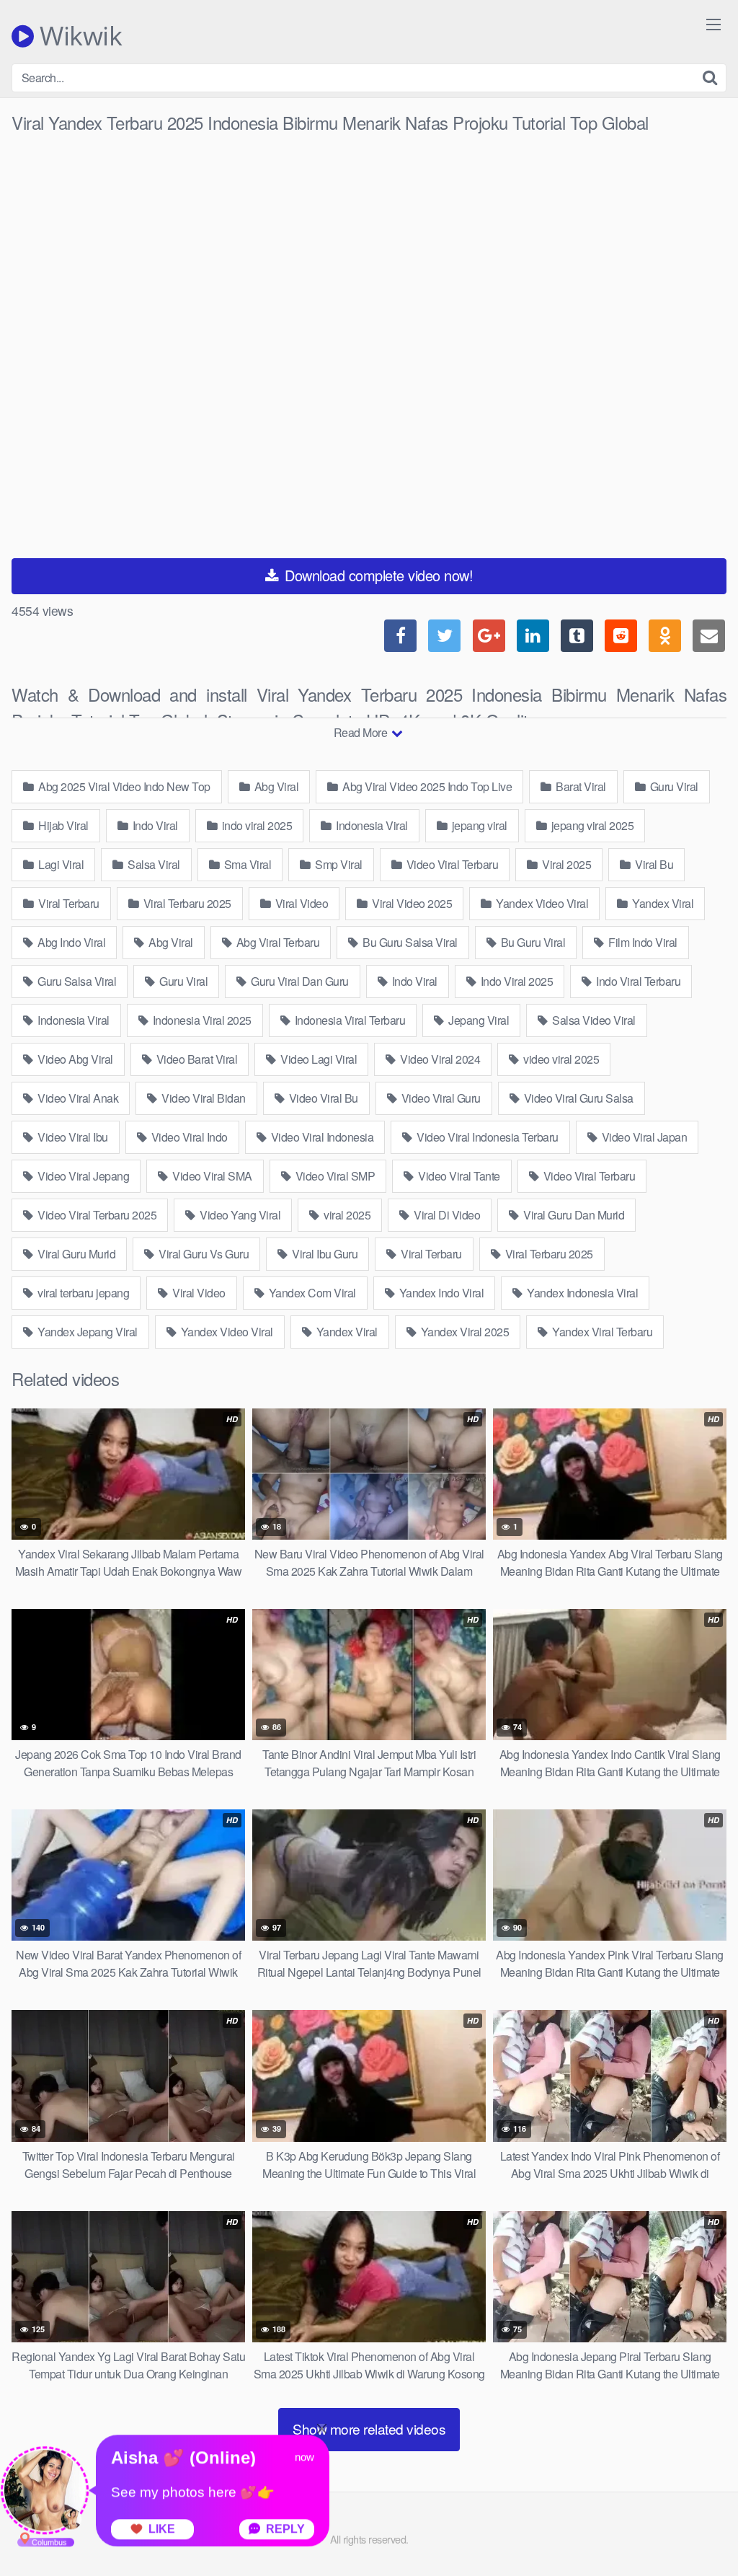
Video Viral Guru (440, 1098)
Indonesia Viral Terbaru (348, 1020)
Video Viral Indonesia (321, 1137)
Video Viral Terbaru (451, 864)
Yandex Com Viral (311, 1293)
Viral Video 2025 (411, 903)
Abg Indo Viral (71, 942)
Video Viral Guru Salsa (577, 1098)
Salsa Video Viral (593, 1020)
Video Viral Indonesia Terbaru (486, 1137)
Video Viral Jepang (83, 1176)
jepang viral (478, 825)
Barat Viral (580, 786)
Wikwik (78, 36)
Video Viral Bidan (203, 1098)
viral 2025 (346, 1215)
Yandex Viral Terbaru (601, 1332)
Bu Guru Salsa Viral (409, 942)
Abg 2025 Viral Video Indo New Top (123, 786)
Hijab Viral (62, 825)
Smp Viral (338, 864)
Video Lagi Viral (318, 1059)
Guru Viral (673, 786)
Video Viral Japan (643, 1137)
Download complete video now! (377, 575)
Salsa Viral (153, 864)
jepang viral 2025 (591, 825)
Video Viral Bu (322, 1098)
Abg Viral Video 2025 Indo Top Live (426, 786)
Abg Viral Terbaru (276, 942)
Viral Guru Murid (76, 1254)
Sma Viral (246, 864)
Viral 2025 (566, 864)
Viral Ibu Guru (324, 1254)
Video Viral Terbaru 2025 (96, 1215)
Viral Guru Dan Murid (573, 1215)
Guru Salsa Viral (76, 981)
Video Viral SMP (334, 1176)
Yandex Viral (662, 903)
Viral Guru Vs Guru (203, 1254)
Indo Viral (154, 825)
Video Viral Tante (458, 1176)
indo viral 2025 (255, 825)
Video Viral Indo (188, 1137)
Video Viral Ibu (72, 1137)
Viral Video (300, 903)
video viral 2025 (560, 1059)
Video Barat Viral (195, 1059)
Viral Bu (653, 864)
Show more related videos (369, 2429)
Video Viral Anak (77, 1098)
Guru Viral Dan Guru (299, 981)
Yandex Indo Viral (440, 1293)
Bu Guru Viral (532, 942)
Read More (362, 732)
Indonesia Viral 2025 (201, 1020)
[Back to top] (698, 2530)
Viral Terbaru (68, 903)
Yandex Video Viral (541, 903)
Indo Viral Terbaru (637, 981)
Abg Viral (275, 786)
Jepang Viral (478, 1020)
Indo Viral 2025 (515, 981)
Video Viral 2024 (439, 1059)
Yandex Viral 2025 (463, 1332)
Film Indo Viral (642, 942)
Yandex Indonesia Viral (582, 1293)
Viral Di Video (446, 1215)
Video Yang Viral (239, 1215)
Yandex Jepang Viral (86, 1332)
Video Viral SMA (211, 1176)
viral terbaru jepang (83, 1293)
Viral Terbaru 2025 (186, 903)
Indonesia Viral (371, 825)
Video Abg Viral (74, 1059)
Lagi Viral (60, 864)
